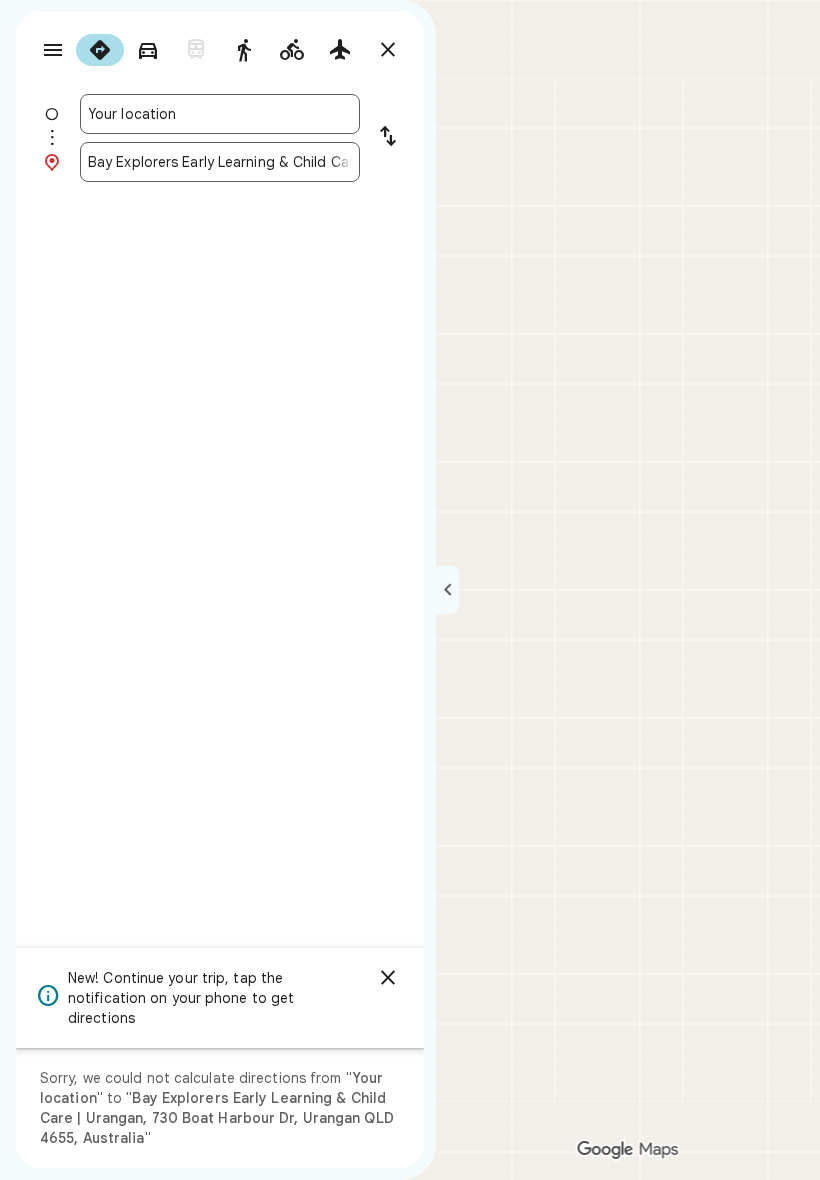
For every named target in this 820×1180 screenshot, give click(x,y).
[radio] (100, 50)
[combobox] (220, 114)
